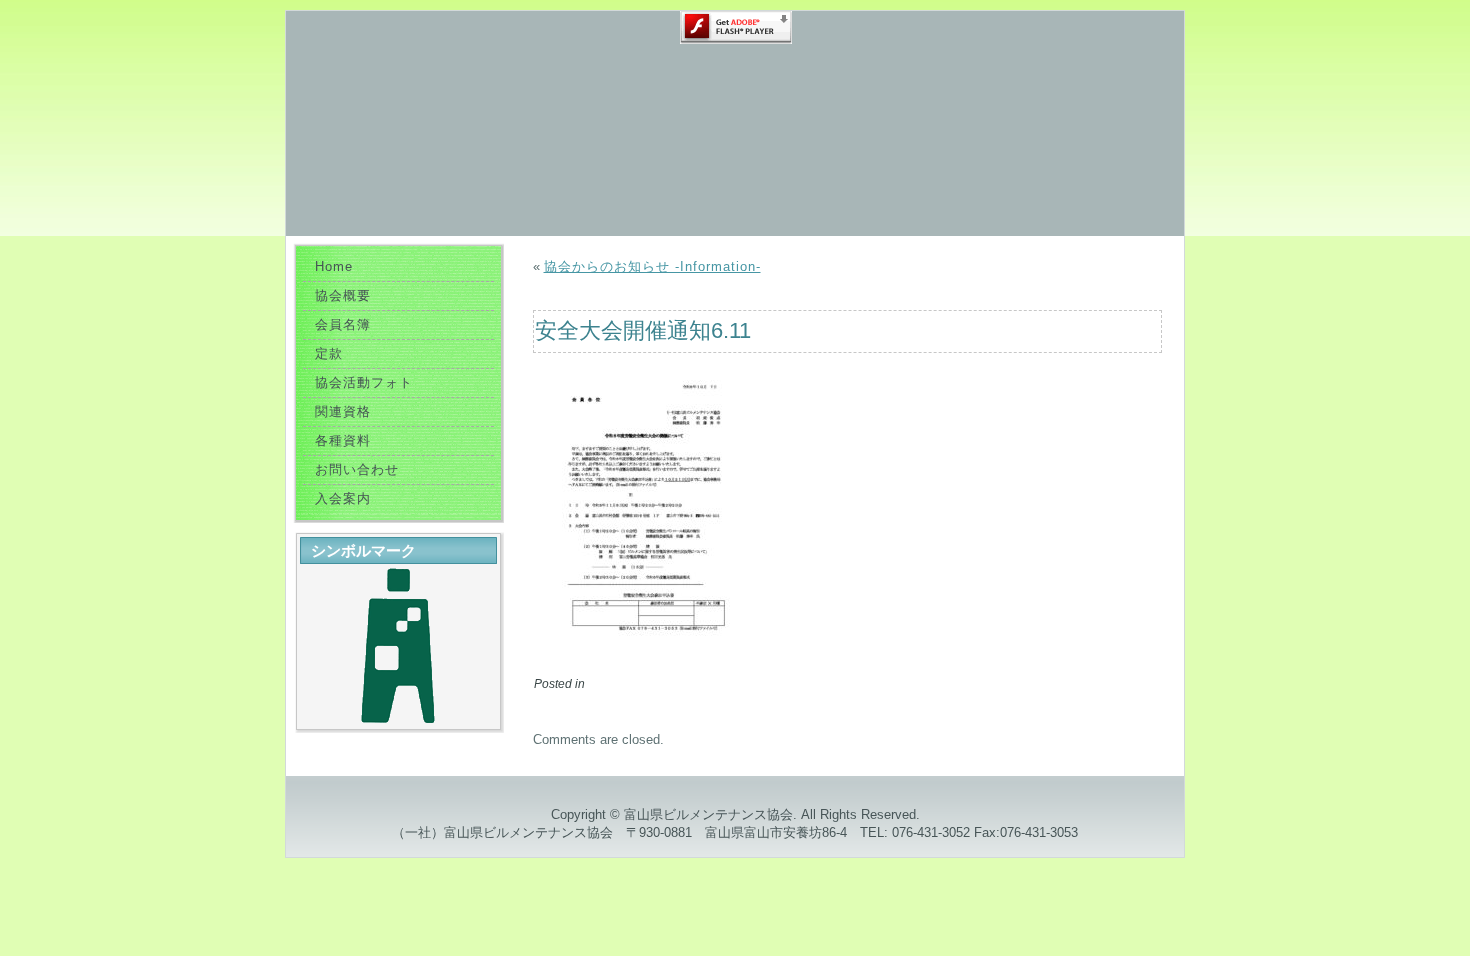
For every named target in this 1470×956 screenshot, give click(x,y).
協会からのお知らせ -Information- (652, 266)
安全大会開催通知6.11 (643, 330)
